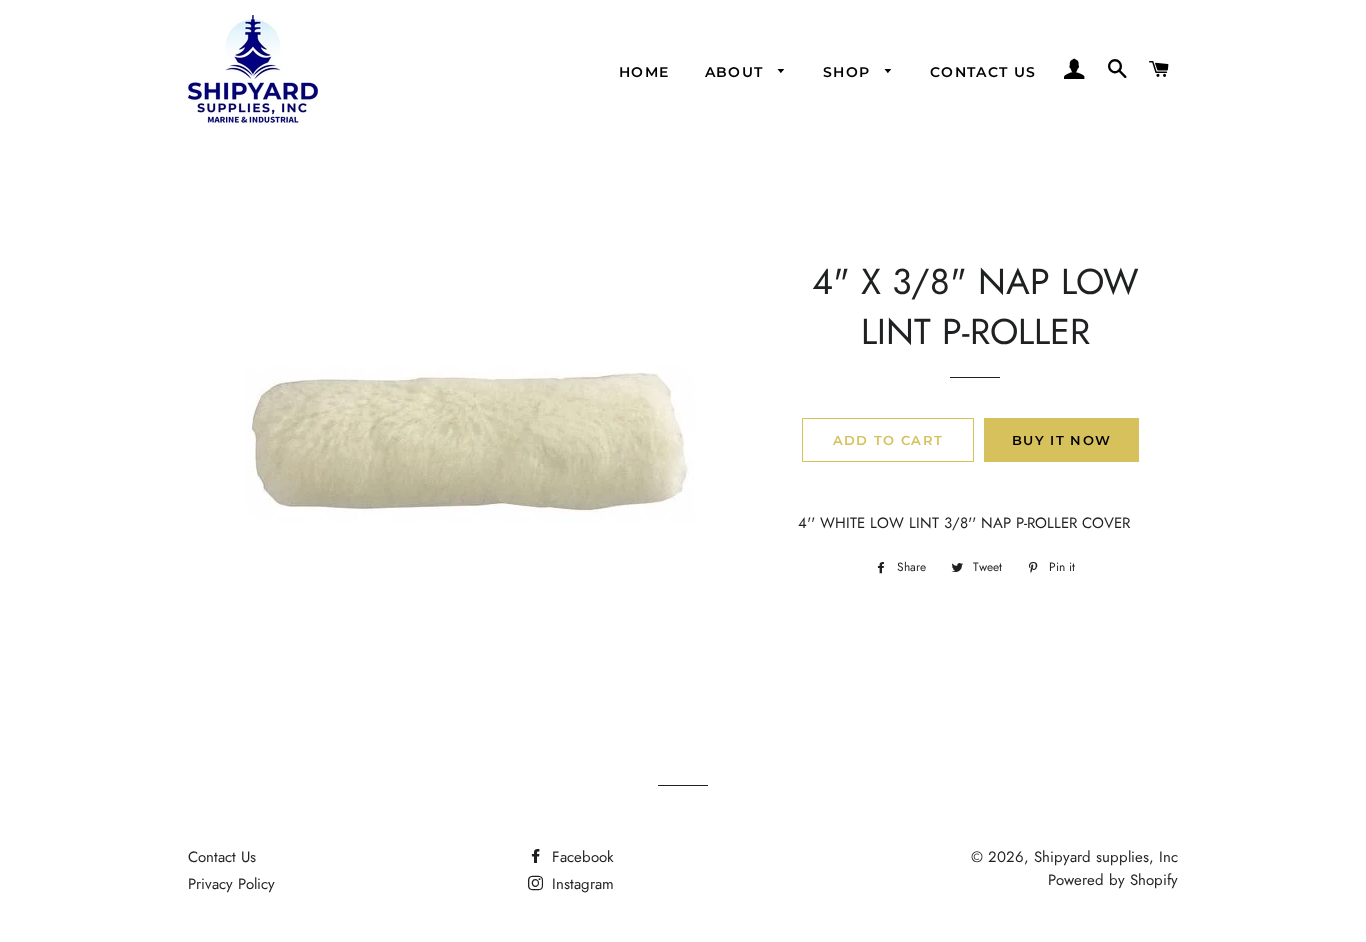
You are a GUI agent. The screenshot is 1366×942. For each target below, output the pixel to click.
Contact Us (222, 857)
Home (644, 72)
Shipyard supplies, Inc (1106, 857)
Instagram (580, 884)
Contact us (983, 72)
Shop (849, 72)
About (737, 72)
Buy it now (1061, 440)
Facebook (580, 857)
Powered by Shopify (1113, 880)
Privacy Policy (231, 884)
